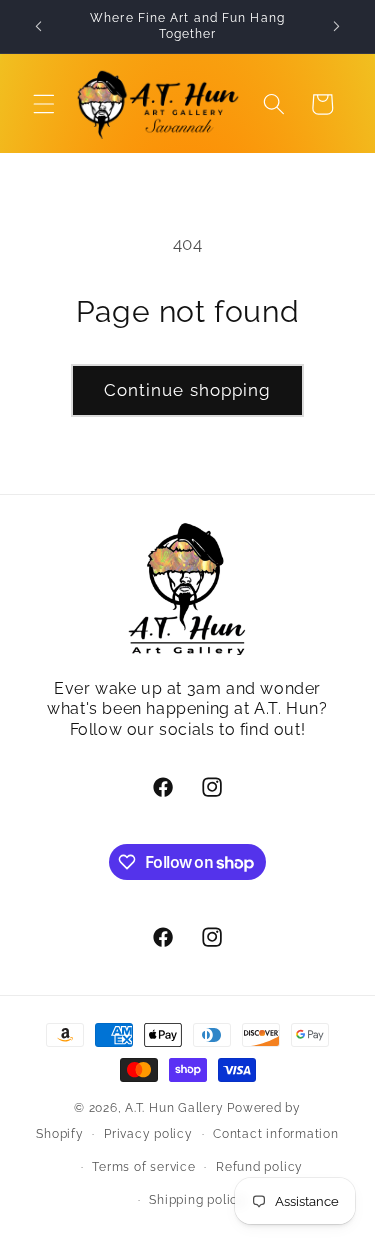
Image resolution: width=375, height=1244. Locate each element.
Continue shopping (188, 390)
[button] (44, 104)
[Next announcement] (337, 27)
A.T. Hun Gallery (174, 1108)
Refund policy (259, 1167)
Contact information (276, 1134)
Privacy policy (148, 1134)
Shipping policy (197, 1200)
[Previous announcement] (39, 27)
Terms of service (143, 1167)
